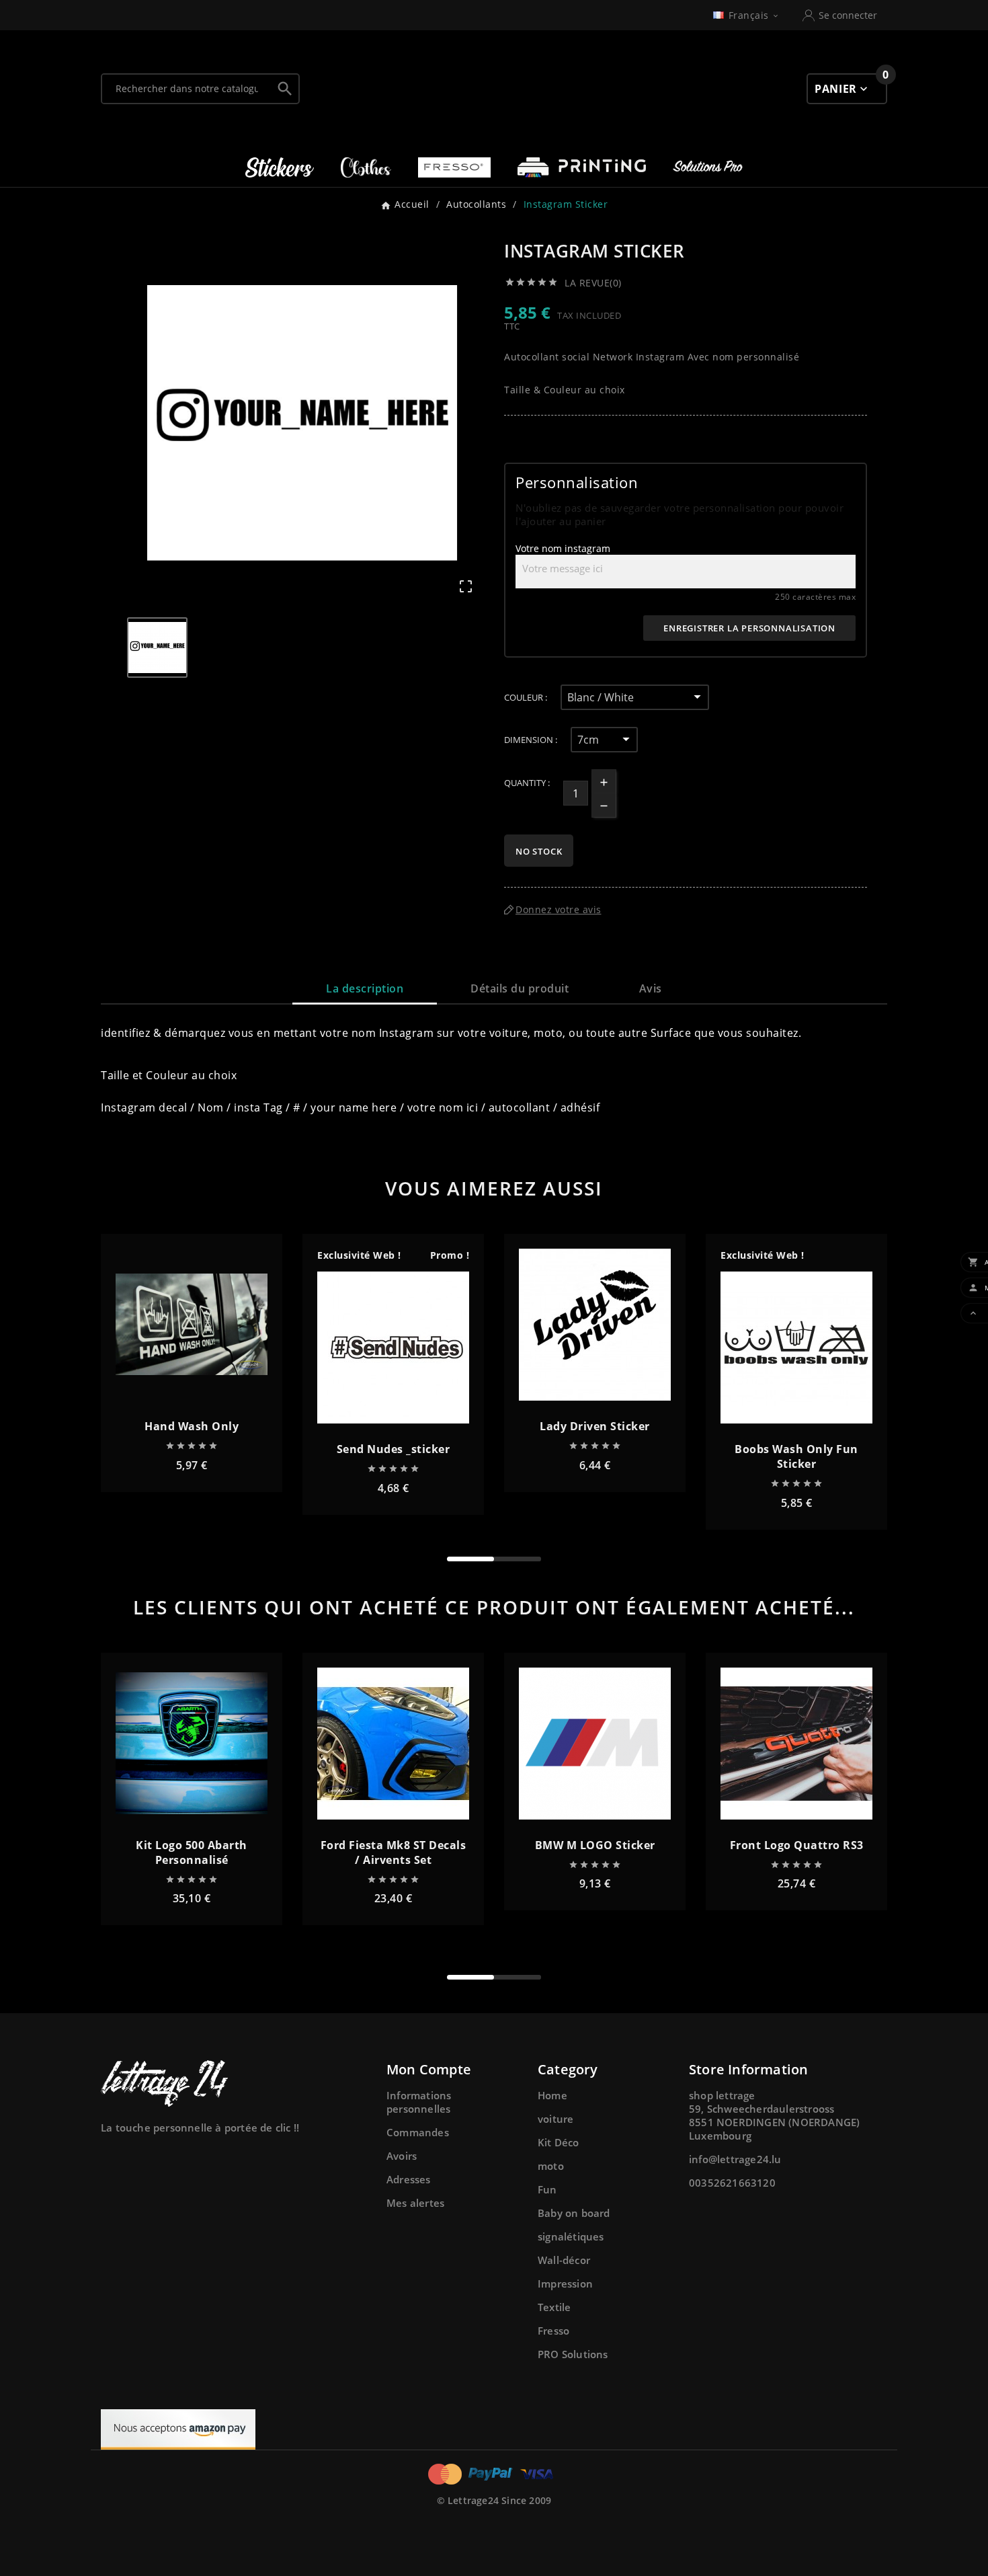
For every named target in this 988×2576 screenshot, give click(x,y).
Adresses (409, 2179)
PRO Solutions (573, 2354)
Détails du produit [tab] (520, 988)
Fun (547, 2189)
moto (551, 2166)
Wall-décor (564, 2260)
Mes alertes (415, 2203)
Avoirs (402, 2156)
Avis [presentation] (651, 988)
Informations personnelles (419, 2102)
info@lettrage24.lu (735, 2159)
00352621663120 (732, 2183)
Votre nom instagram (563, 548)
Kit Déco (559, 2142)
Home (552, 2095)
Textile (554, 2307)
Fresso (553, 2331)
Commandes (418, 2132)
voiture (555, 2119)
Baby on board (574, 2213)
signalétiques (571, 2236)
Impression (565, 2284)
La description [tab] (365, 988)
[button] (470, 1559)
